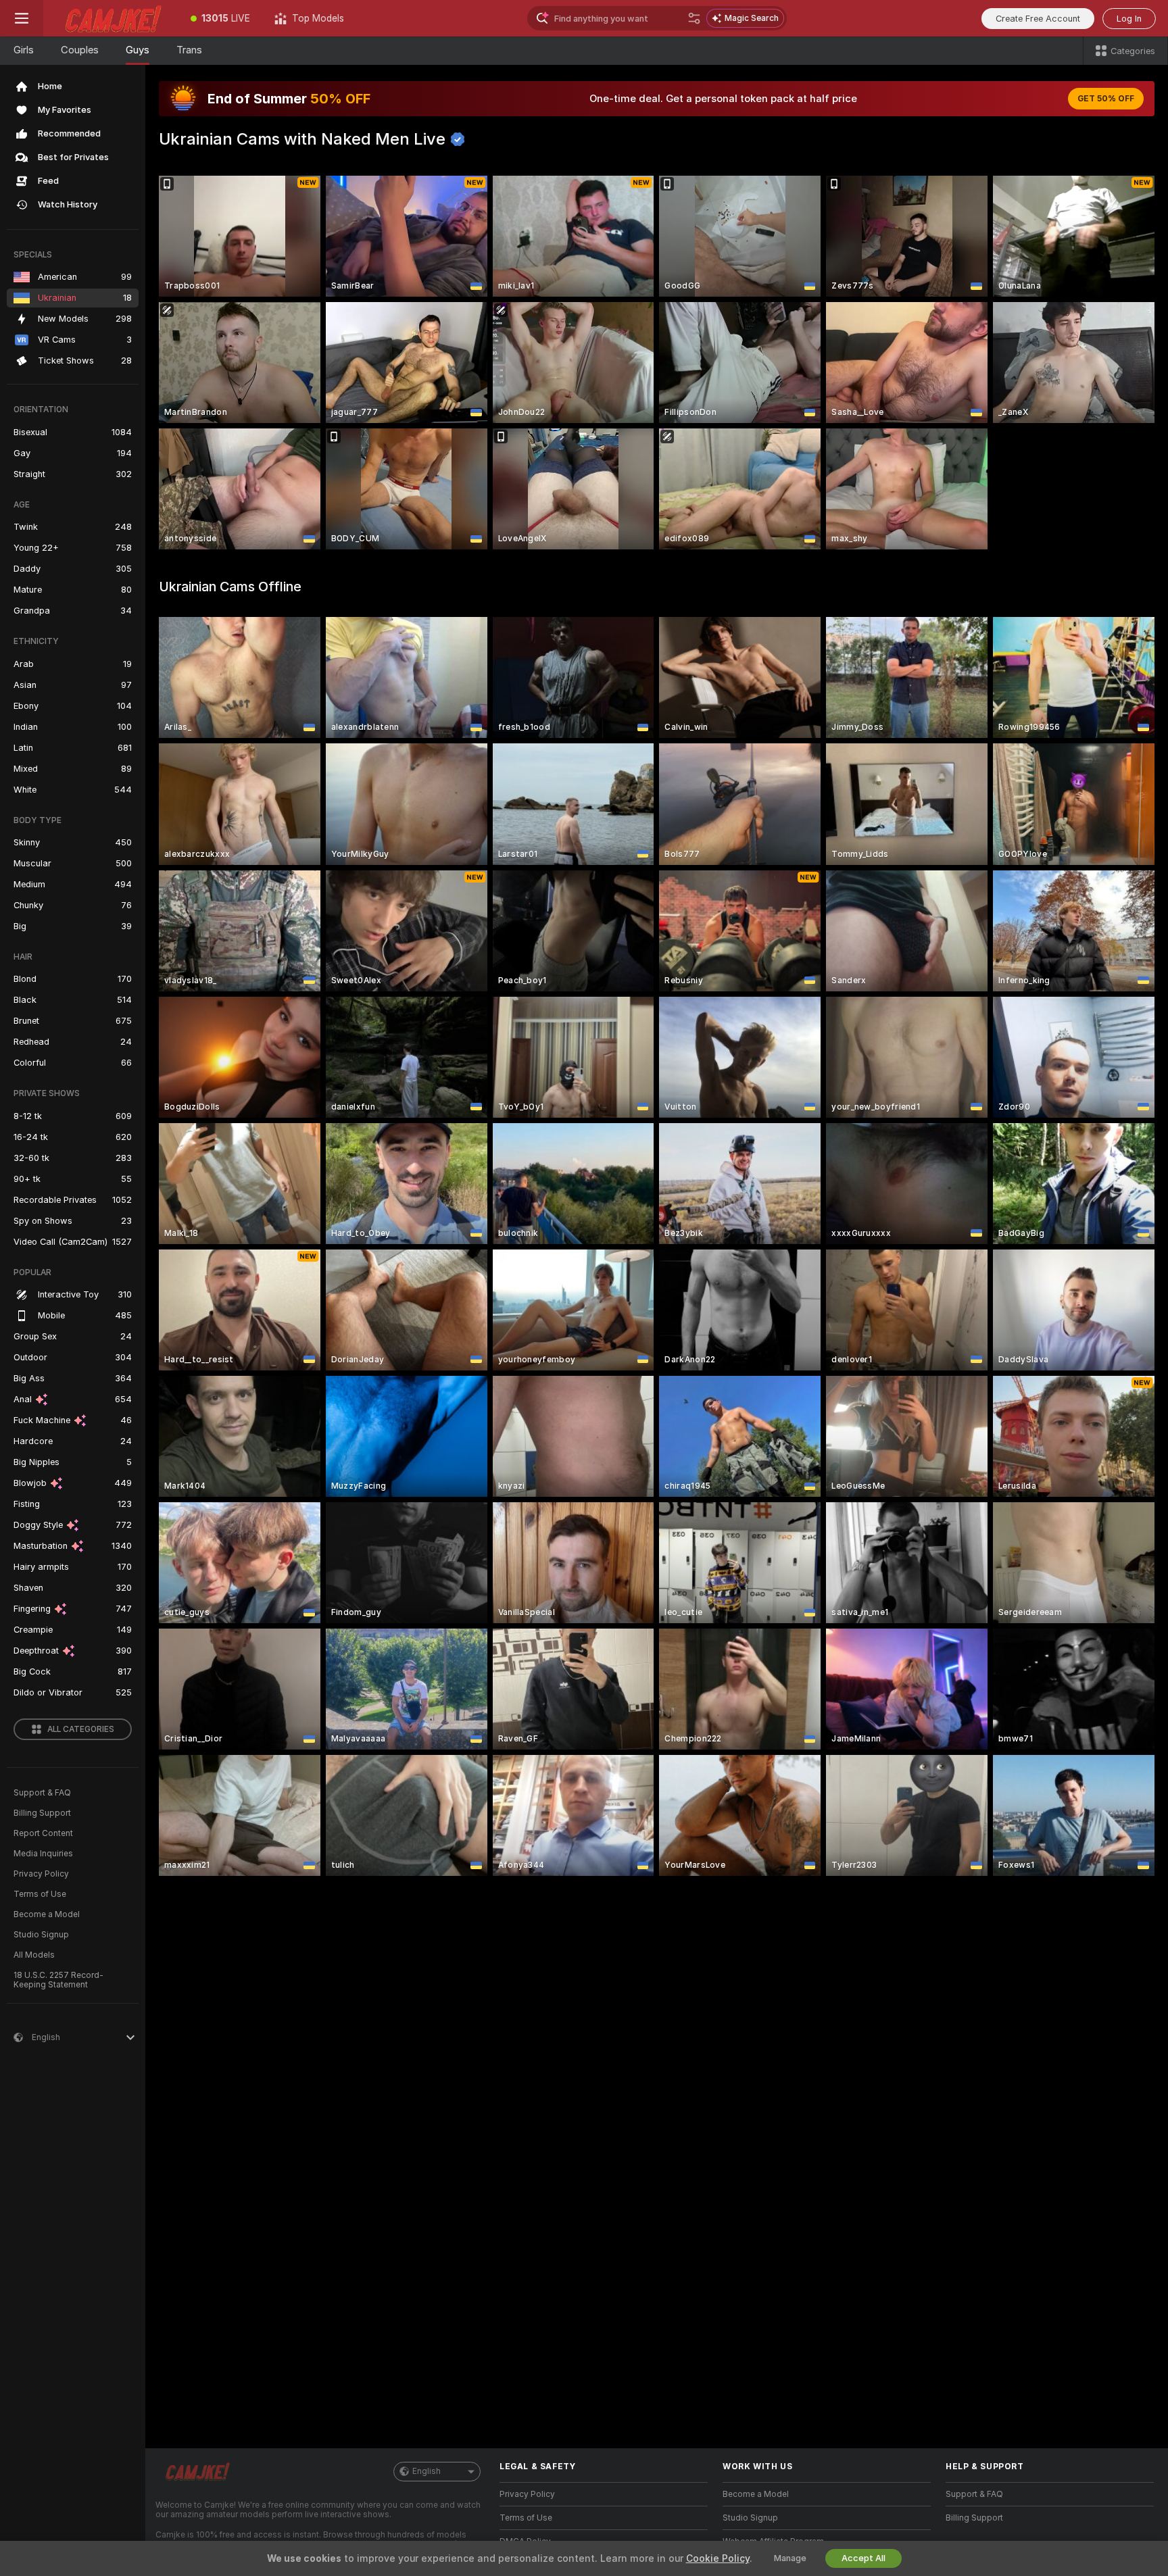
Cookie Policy (718, 2558)
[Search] (694, 18)
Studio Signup (41, 1935)
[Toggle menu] (22, 18)
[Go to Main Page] (111, 18)
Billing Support (42, 1813)
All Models (34, 1955)
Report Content (43, 1833)
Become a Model (47, 1914)
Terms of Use (40, 1894)
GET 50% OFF (1106, 99)
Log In (1129, 19)
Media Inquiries (43, 1854)
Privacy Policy (41, 1874)
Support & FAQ (42, 1793)
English (427, 2471)
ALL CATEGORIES (81, 1729)
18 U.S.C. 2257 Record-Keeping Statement (58, 1980)
